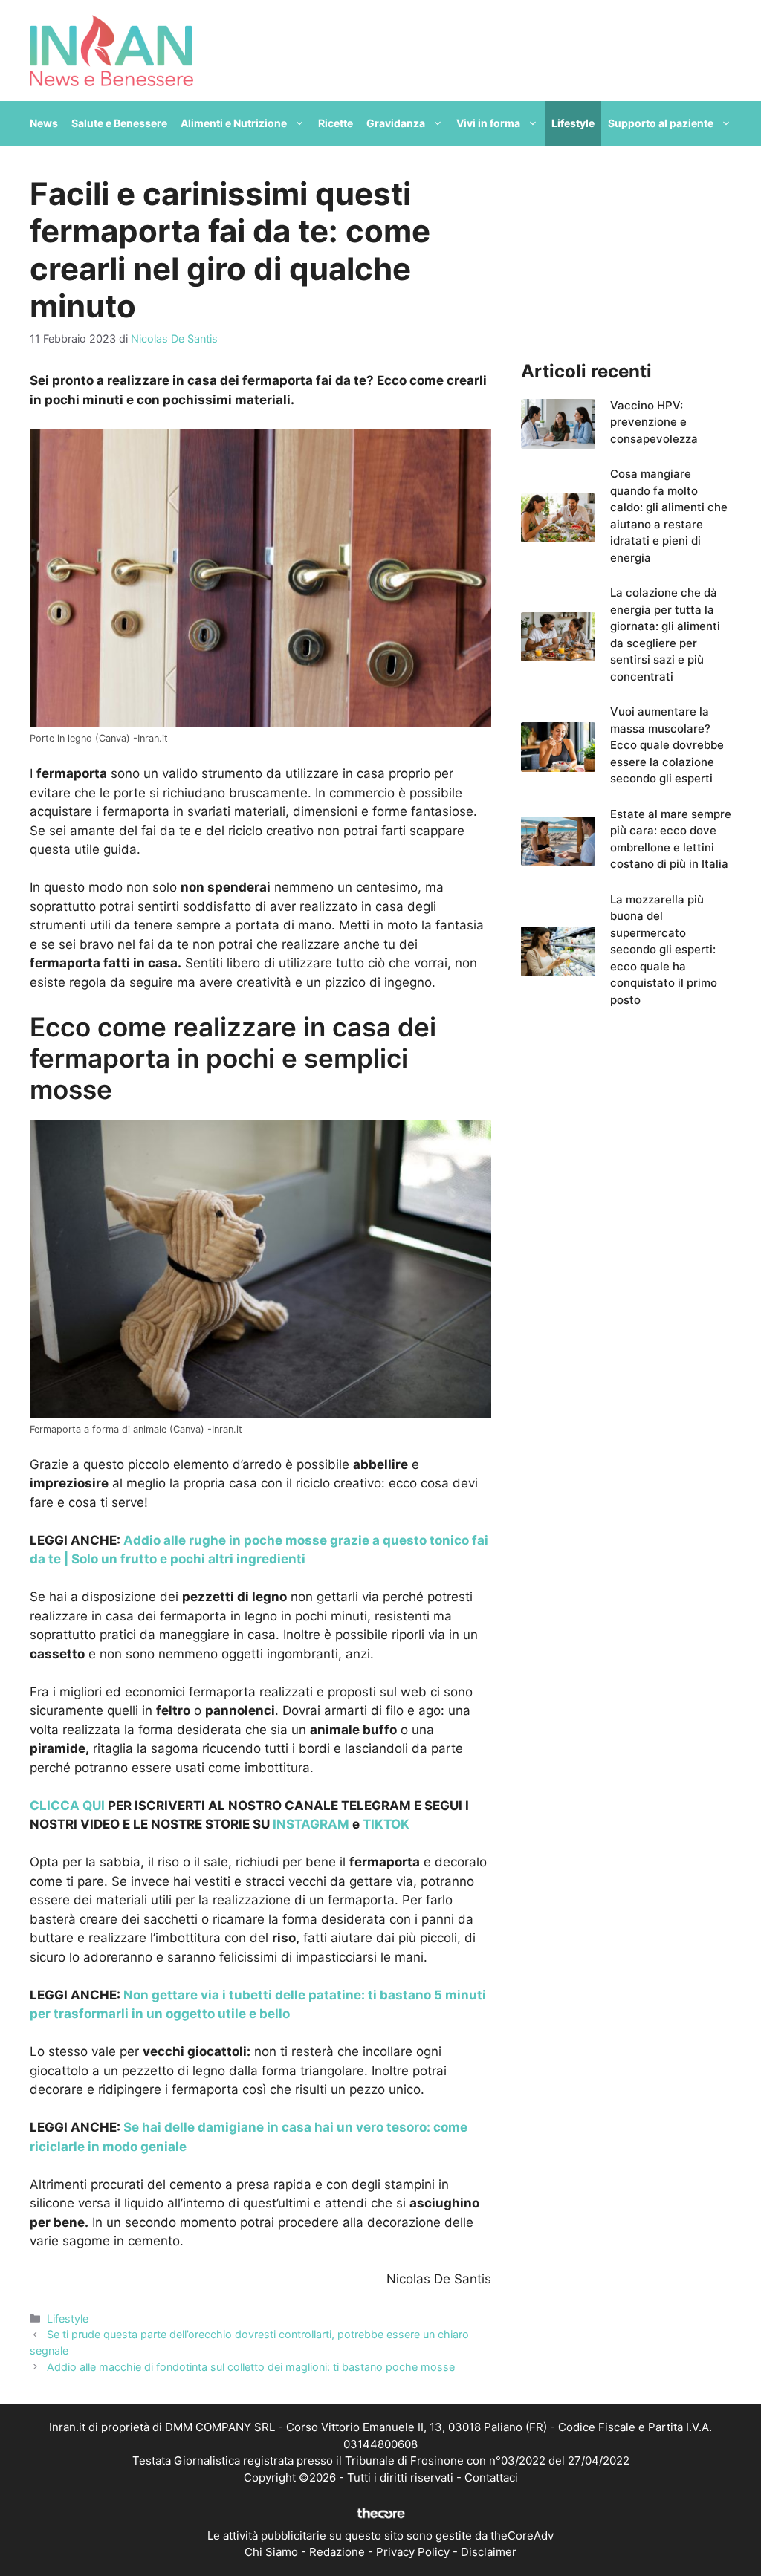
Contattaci (491, 2478)
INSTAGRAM (311, 1824)
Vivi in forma (488, 123)
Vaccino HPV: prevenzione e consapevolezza (654, 422)
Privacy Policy (413, 2552)
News (44, 123)
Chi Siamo (271, 2552)
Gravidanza (396, 123)
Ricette (336, 123)
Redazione (337, 2552)
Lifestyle (573, 123)
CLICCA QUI (67, 1806)
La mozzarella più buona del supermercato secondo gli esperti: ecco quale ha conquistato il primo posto (664, 950)
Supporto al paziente (661, 123)
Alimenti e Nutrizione (234, 123)
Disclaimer (489, 2552)
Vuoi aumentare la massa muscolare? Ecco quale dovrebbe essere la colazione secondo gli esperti (667, 745)
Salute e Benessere (119, 123)
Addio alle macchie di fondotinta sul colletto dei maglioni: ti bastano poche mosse (251, 2367)
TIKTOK (386, 1824)
